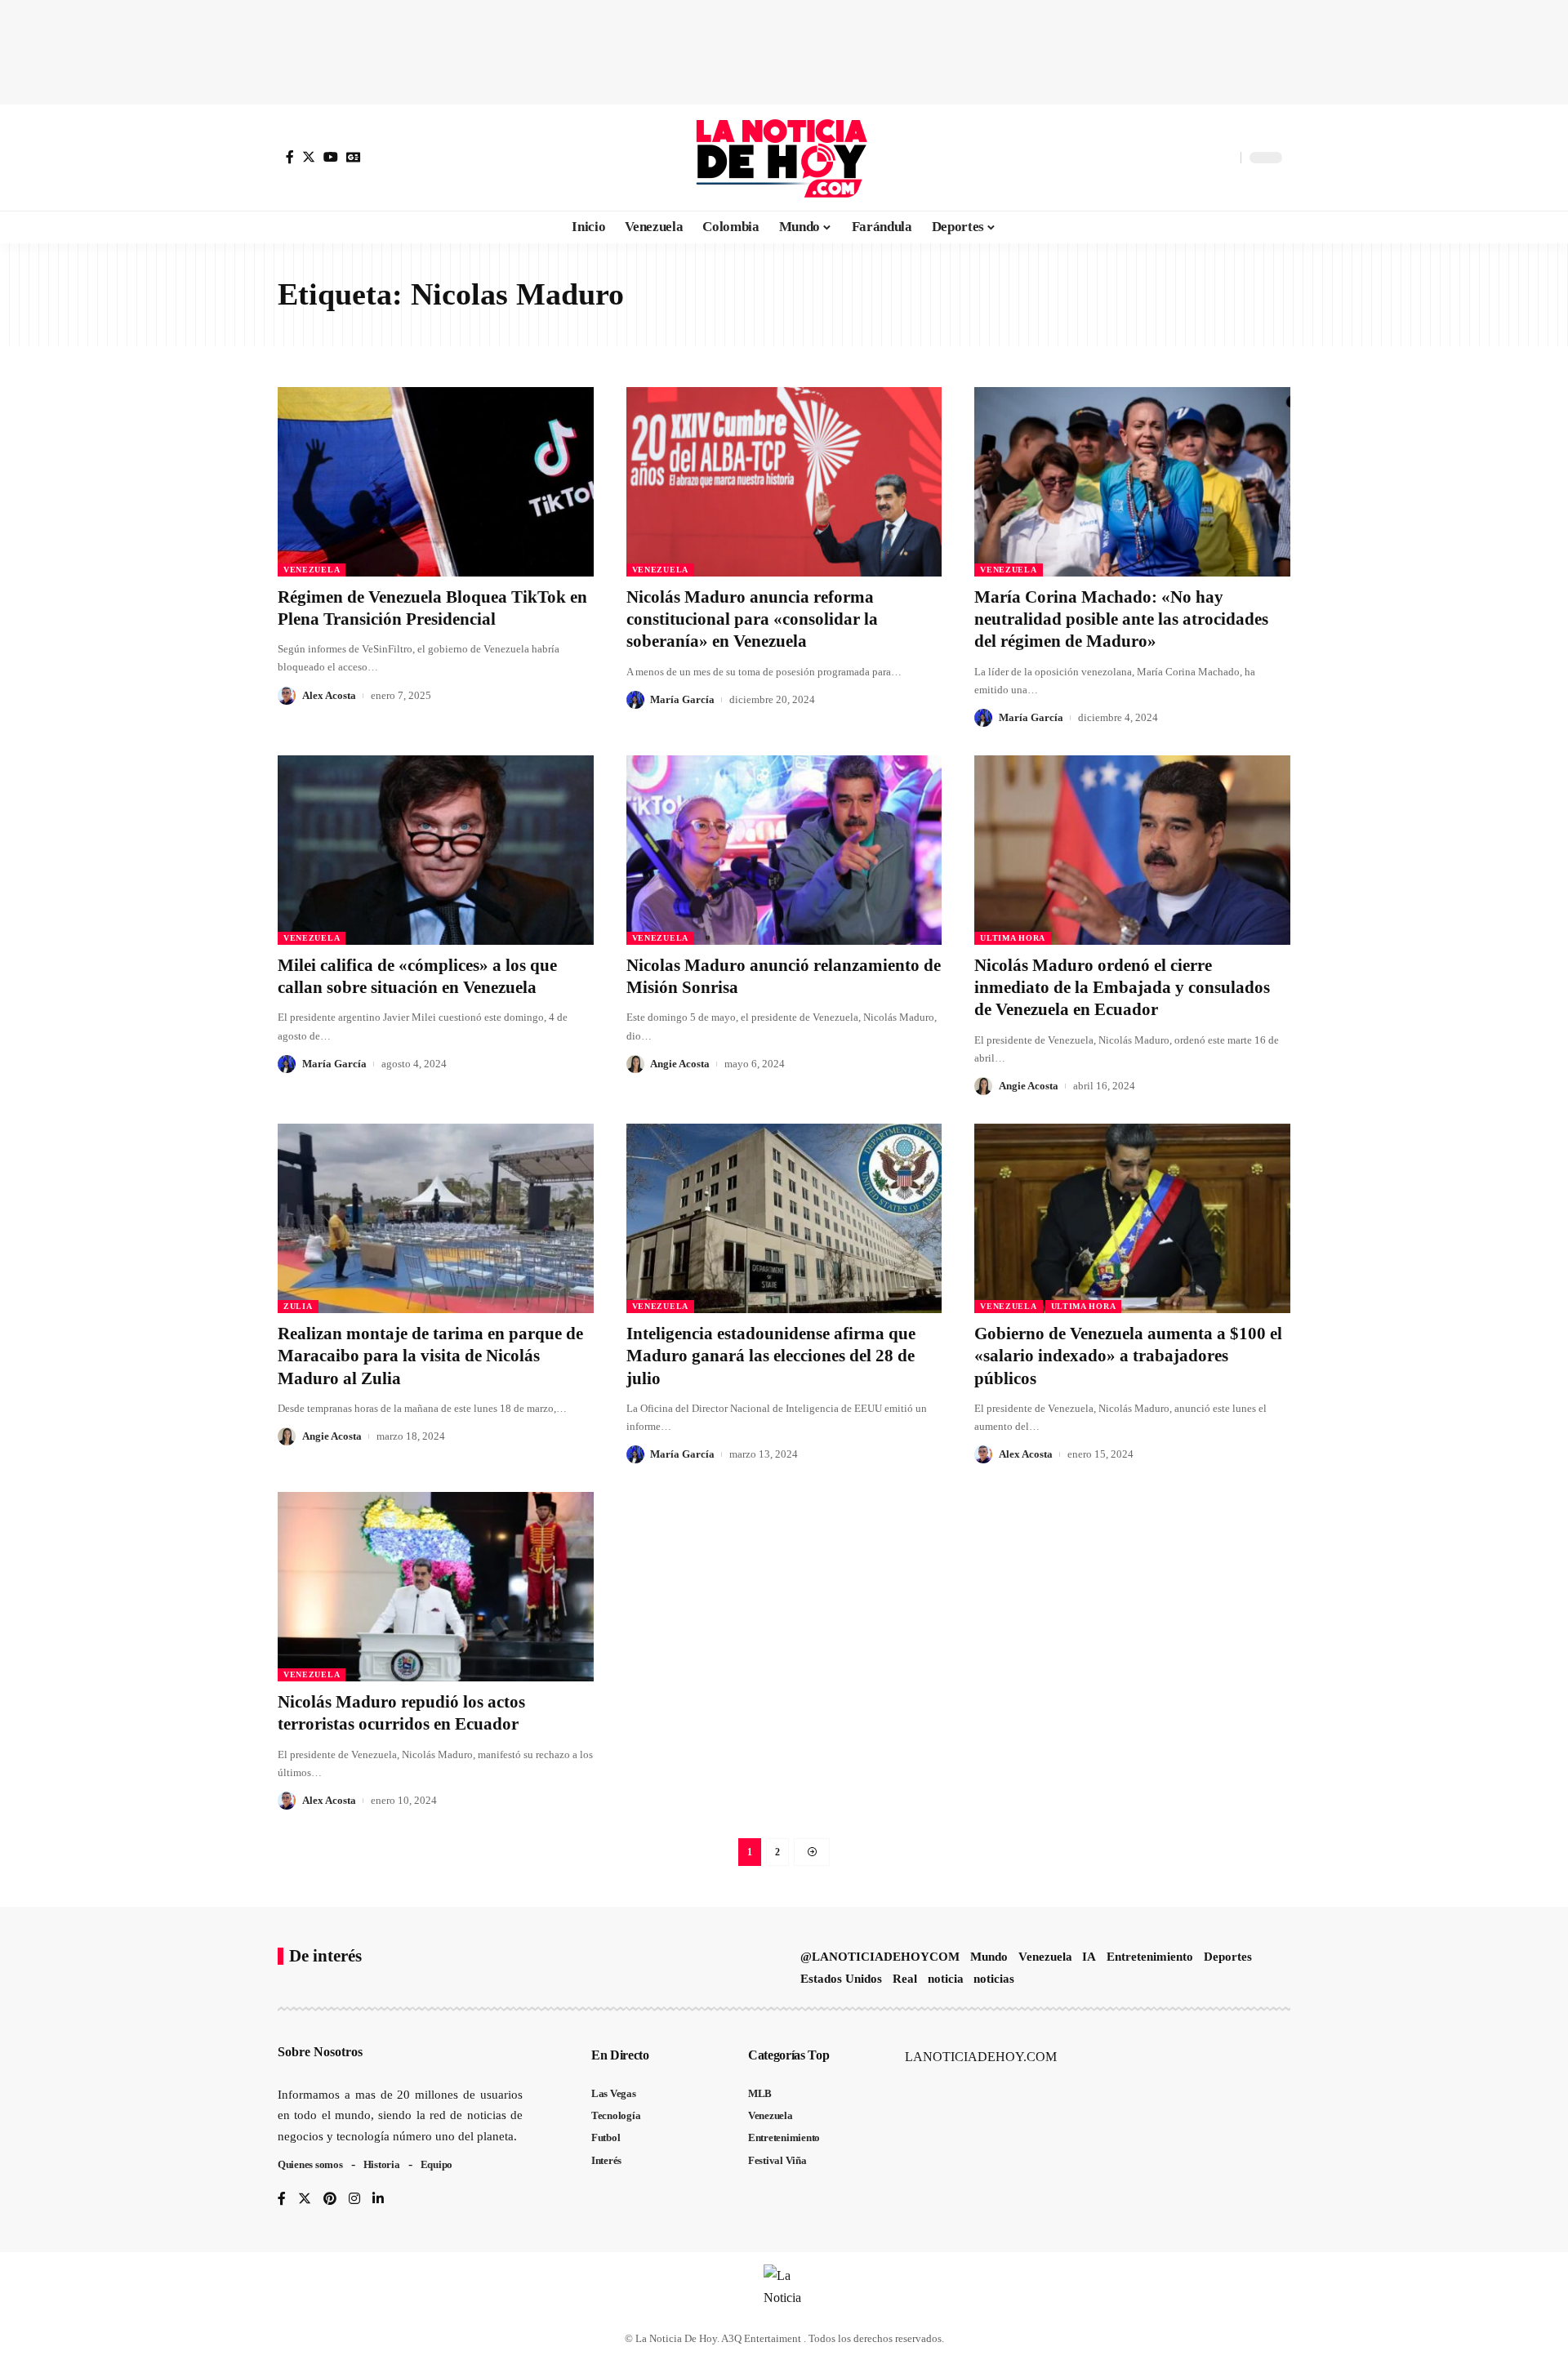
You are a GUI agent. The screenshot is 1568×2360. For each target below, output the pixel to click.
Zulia (298, 1306)
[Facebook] (290, 157)
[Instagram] (354, 2200)
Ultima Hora (1013, 938)
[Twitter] (309, 157)
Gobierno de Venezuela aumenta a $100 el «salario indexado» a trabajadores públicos (1128, 1356)
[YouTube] (331, 157)
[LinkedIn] (378, 2200)
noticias (994, 1979)
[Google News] (354, 157)
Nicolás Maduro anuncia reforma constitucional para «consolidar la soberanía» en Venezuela (752, 619)
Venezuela (312, 570)
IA (1089, 1957)
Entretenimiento (1150, 1957)
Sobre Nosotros (320, 2052)
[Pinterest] (330, 2200)
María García (682, 699)
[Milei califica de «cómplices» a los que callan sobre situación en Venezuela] (436, 850)
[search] (1224, 158)
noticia (946, 1979)
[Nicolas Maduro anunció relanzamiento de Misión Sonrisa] (784, 850)
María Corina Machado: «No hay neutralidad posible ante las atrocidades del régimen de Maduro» (1121, 619)
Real (905, 1979)
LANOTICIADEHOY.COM (981, 2057)
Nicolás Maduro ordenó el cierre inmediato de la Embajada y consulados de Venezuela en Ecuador (1122, 988)
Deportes (1228, 1957)
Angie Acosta (680, 1064)
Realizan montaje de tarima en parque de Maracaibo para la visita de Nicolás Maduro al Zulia (430, 1356)
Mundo (989, 1957)
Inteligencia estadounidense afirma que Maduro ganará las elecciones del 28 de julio (771, 1356)
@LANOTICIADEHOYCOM (880, 1957)
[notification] (1200, 158)
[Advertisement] (784, 49)
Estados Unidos (841, 1979)
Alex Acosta (329, 695)
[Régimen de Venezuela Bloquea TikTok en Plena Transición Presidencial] (436, 482)
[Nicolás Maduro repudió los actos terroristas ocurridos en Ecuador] (436, 1587)
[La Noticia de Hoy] (784, 158)
